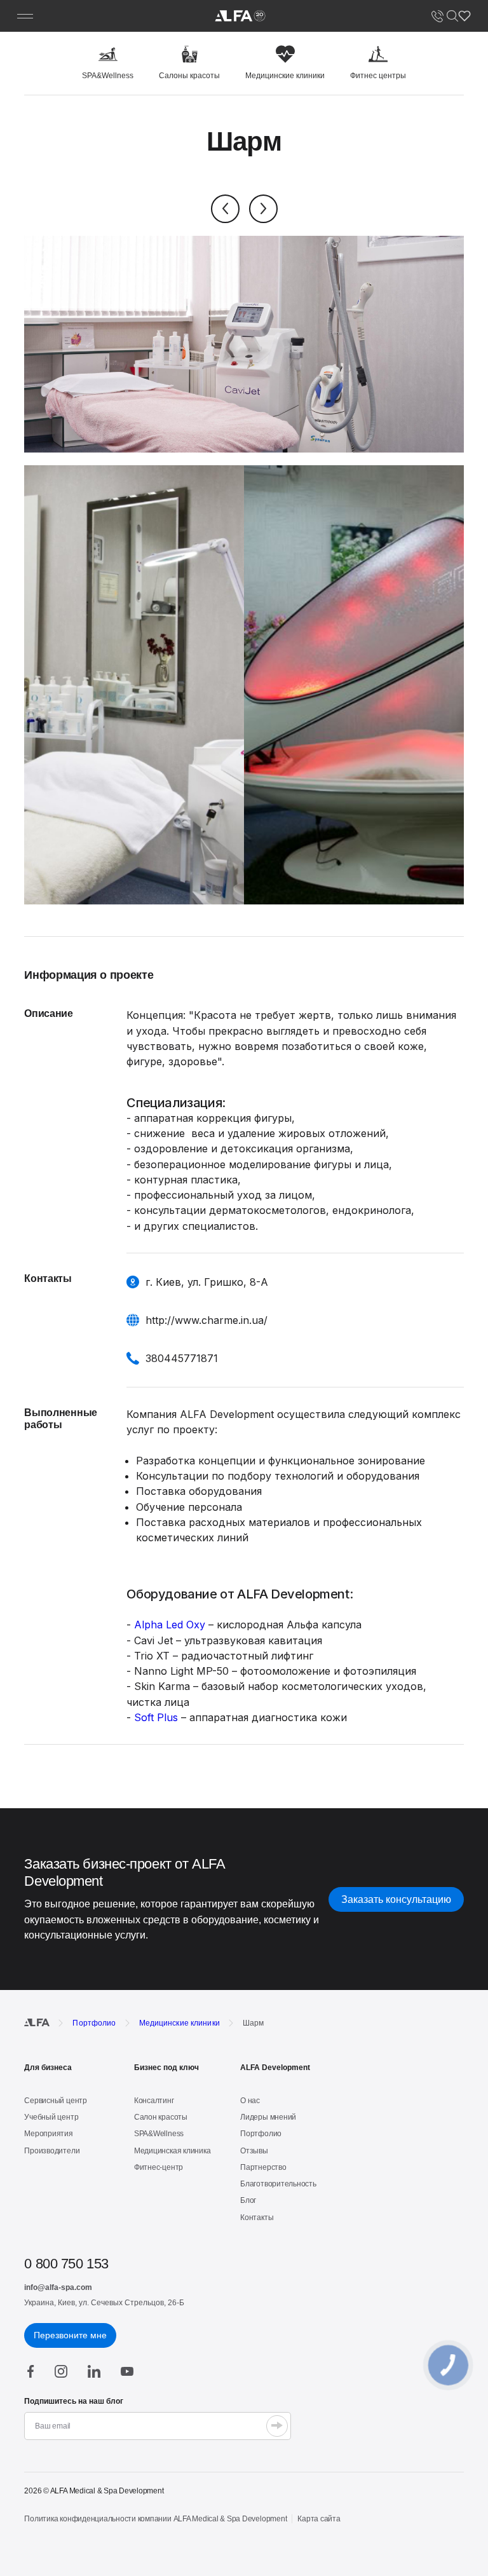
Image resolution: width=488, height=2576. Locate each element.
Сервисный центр (55, 2101)
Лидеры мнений (268, 2117)
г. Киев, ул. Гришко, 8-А (207, 1282)
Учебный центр (51, 2117)
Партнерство (263, 2167)
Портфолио (261, 2134)
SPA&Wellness (159, 2134)
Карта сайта (319, 2519)
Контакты (257, 2218)
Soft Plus (156, 1717)
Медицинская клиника (172, 2151)
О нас (250, 2101)
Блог (248, 2200)
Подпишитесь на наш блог (74, 2401)
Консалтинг (154, 2101)
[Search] (452, 16)
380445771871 (182, 1358)
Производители (52, 2151)
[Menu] (25, 16)
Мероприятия (48, 2134)
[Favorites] (464, 16)
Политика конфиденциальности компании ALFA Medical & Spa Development (155, 2519)
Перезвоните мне (70, 2335)
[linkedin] (94, 2371)
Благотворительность (278, 2184)
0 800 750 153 (66, 2264)
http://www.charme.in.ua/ (207, 1320)
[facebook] (31, 2371)
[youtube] (127, 2371)
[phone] (437, 16)
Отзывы (254, 2151)
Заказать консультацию (396, 1899)
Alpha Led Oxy (170, 1625)
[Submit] (277, 2426)
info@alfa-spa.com (58, 2287)
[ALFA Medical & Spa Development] (240, 16)
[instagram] (61, 2371)
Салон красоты (161, 2117)
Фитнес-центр (159, 2167)
